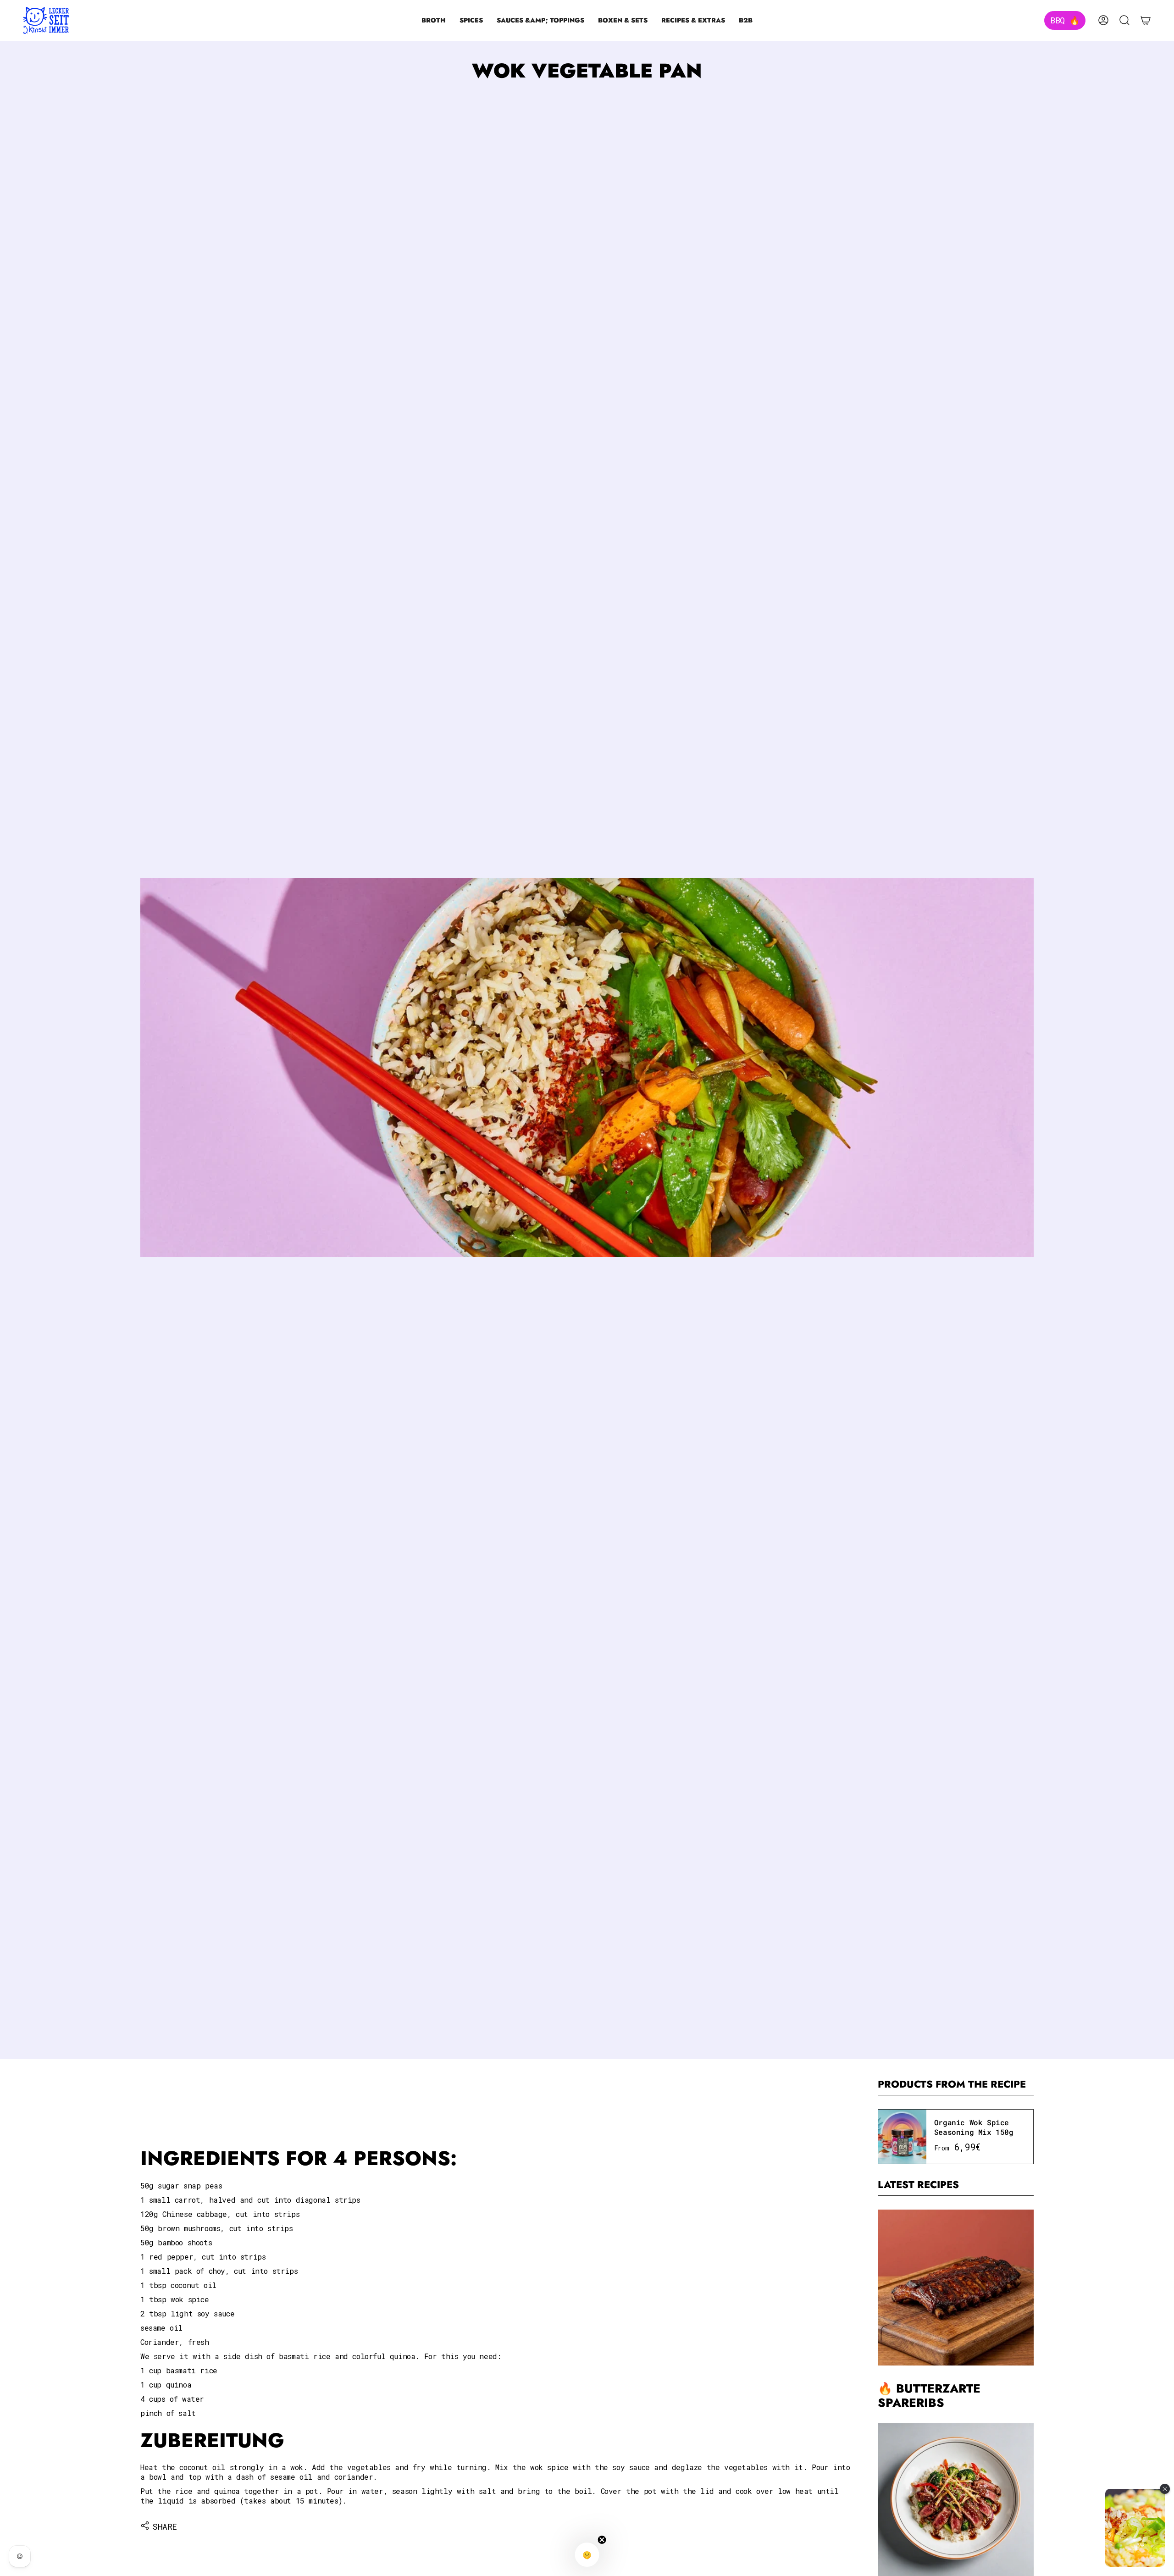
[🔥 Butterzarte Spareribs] (956, 2288)
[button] (434, 20)
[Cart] (1146, 20)
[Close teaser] (602, 2540)
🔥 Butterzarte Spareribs (929, 2396)
